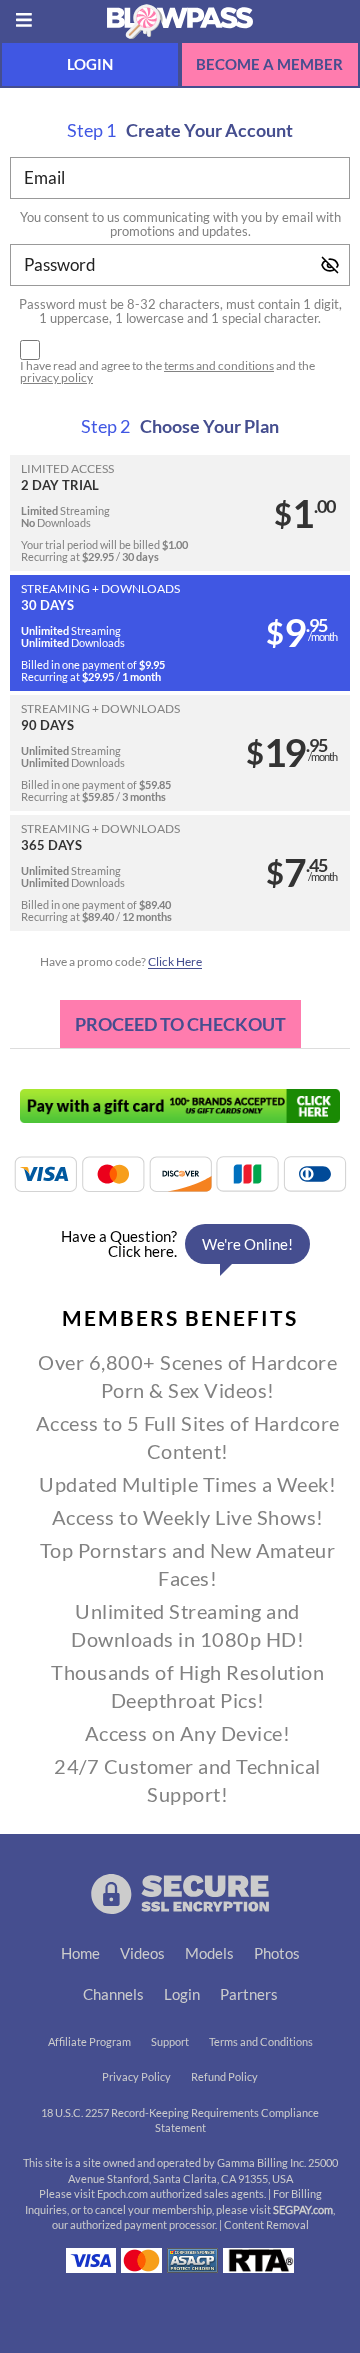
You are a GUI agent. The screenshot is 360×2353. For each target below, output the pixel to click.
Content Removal (266, 2225)
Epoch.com (122, 2194)
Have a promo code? (121, 961)
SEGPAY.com (303, 2210)
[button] (180, 513)
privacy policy (56, 377)
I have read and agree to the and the (167, 372)
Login (90, 64)
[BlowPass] (180, 20)
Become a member (269, 64)
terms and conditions (219, 365)
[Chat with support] (180, 1244)
